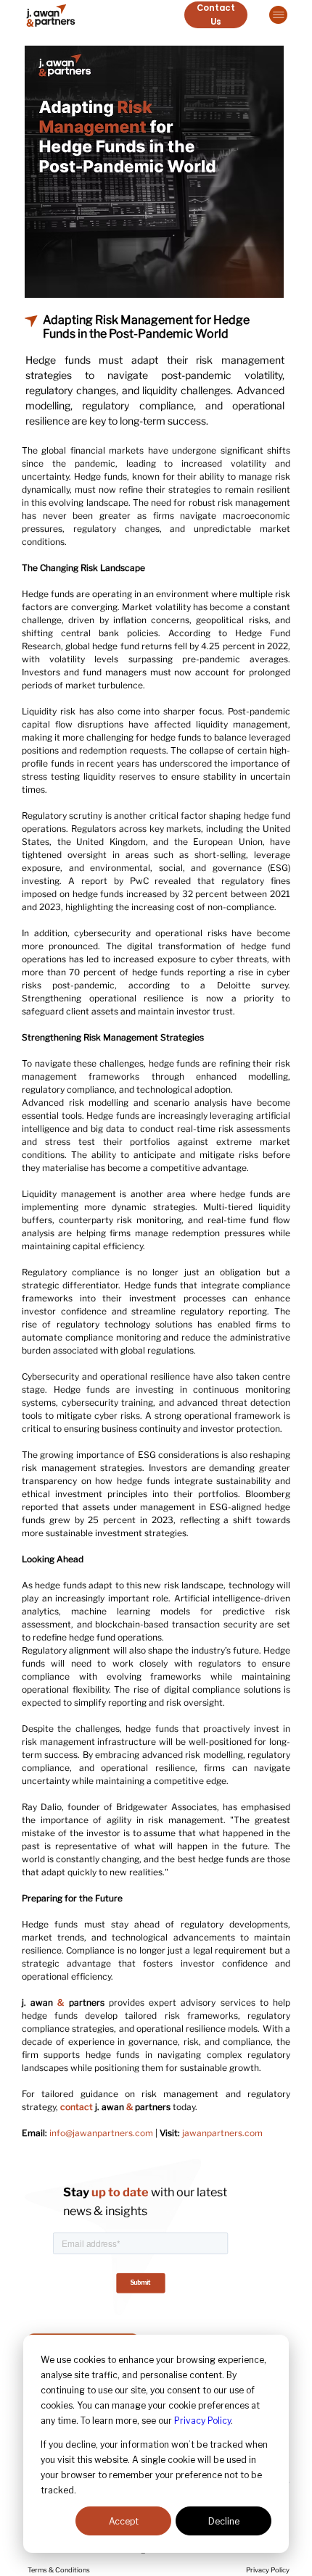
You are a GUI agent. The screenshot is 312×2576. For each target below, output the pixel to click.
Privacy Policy (202, 2421)
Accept (124, 2521)
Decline (224, 2521)
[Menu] (278, 15)
